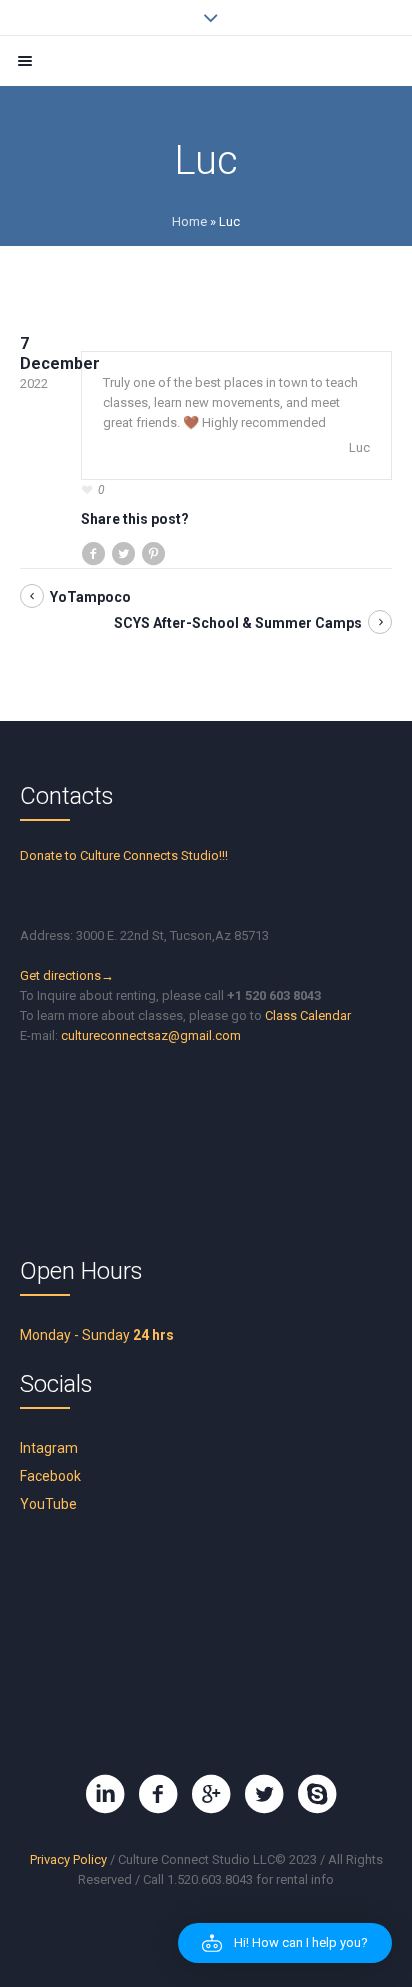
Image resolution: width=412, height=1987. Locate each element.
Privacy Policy (68, 1859)
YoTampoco (90, 597)
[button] (285, 1943)
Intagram (49, 1448)
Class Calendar (308, 1015)
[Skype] (317, 1794)
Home (189, 221)
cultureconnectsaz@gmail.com (151, 1035)
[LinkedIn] (105, 1794)
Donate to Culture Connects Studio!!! (124, 855)
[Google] (211, 1794)
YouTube (48, 1504)
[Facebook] (158, 1794)
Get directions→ (67, 975)
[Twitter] (264, 1794)
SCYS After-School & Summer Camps (238, 623)
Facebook (50, 1476)
